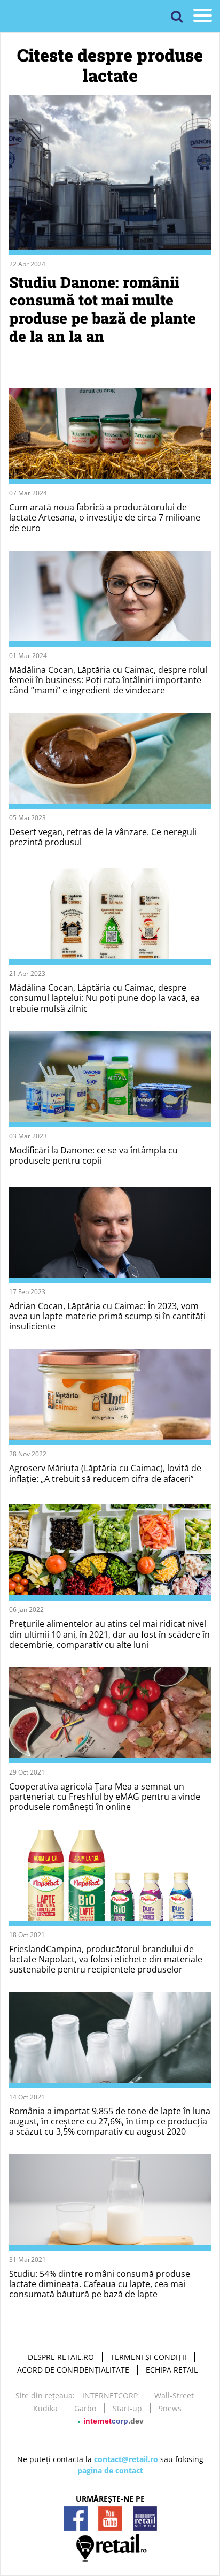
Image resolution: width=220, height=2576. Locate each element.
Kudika (45, 2408)
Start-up (127, 2408)
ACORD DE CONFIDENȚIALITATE (73, 2370)
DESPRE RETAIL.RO (61, 2357)
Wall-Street (174, 2395)
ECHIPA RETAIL (172, 2370)
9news (170, 2408)
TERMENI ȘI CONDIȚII (148, 2357)
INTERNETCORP (110, 2395)
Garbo (85, 2408)
